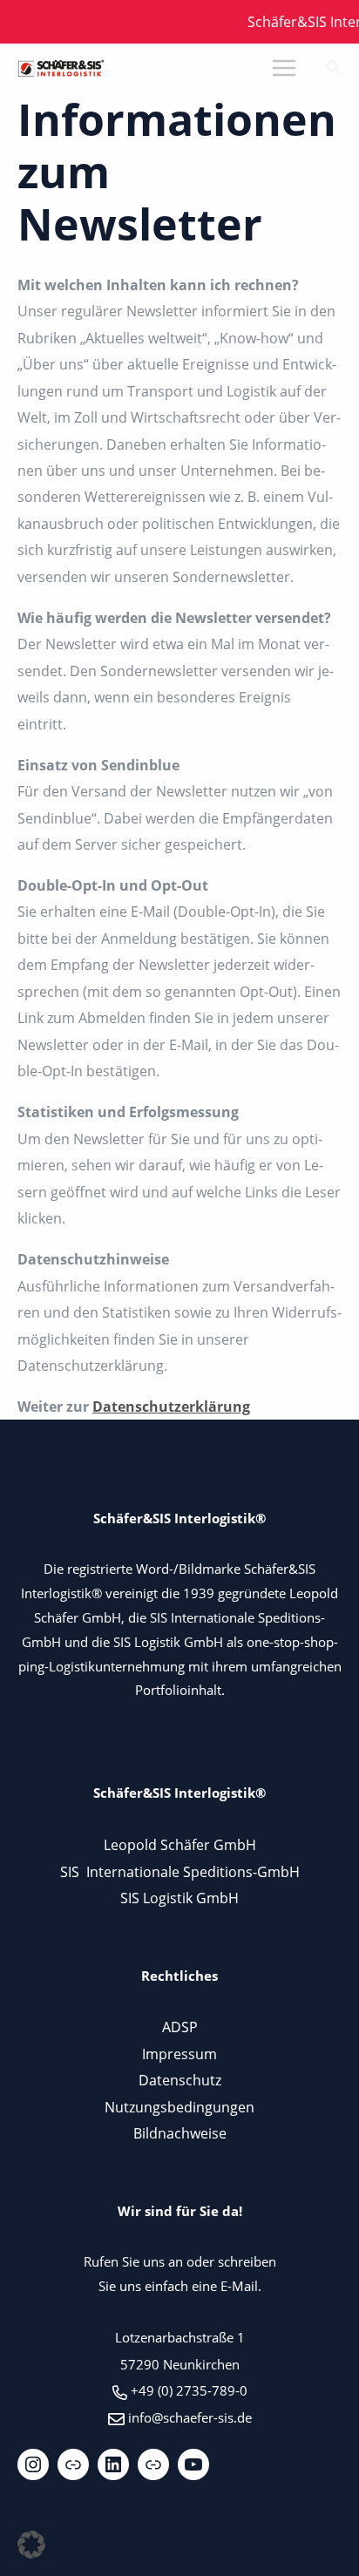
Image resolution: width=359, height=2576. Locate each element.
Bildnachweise (180, 2133)
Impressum (179, 2054)
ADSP (180, 2027)
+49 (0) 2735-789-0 (189, 2390)
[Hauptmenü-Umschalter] (284, 68)
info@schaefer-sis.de (190, 2417)
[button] (334, 69)
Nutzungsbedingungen (179, 2107)
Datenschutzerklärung (171, 1406)
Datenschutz (180, 2080)
